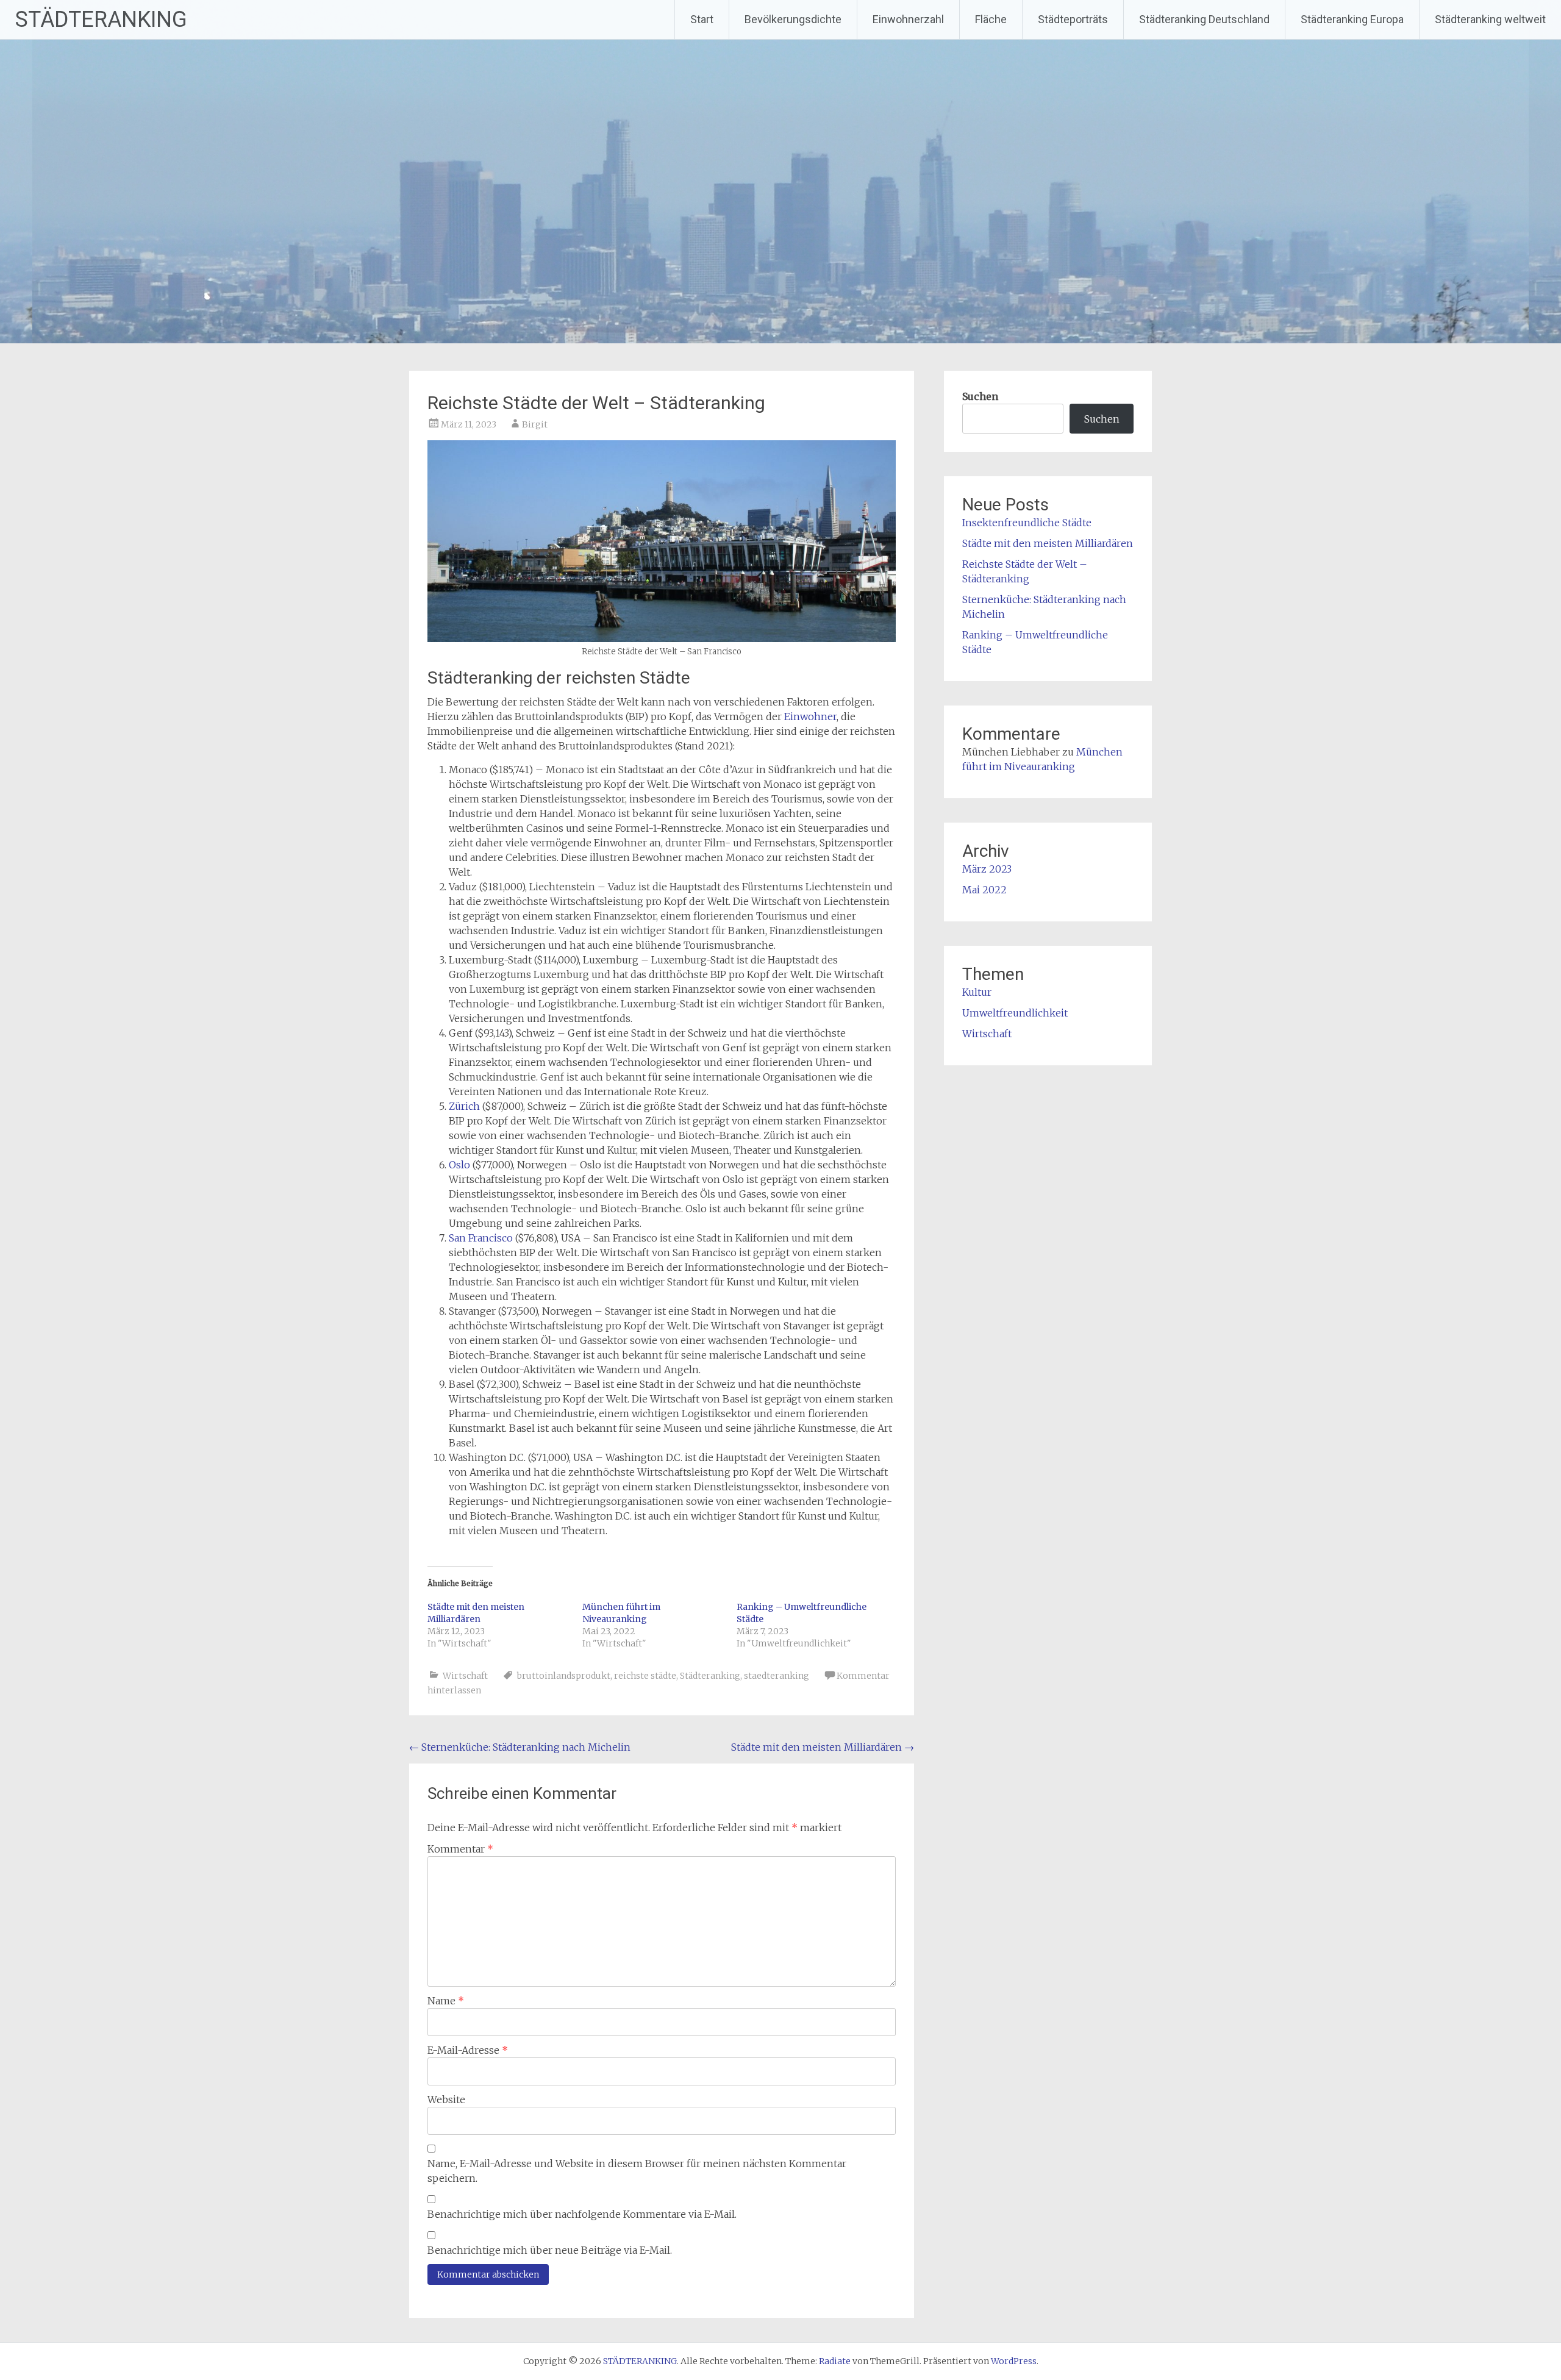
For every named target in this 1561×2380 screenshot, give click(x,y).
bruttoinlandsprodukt (564, 1676)
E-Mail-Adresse (468, 2050)
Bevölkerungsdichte (793, 19)
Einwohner (810, 717)
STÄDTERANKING (101, 20)
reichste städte (645, 1676)
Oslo (459, 1165)
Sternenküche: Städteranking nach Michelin (520, 1747)
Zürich (464, 1106)
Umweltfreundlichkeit (1015, 1013)
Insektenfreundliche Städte (1027, 523)
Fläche (991, 19)
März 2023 (987, 869)
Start (702, 19)
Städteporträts (1073, 19)
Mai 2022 (984, 890)
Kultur (977, 992)
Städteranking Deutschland (1204, 19)
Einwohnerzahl (908, 19)
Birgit (535, 424)
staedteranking (777, 1676)
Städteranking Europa (1352, 19)
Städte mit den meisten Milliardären (823, 1747)
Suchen (980, 396)
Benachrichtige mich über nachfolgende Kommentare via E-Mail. (582, 2214)
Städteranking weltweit (1490, 19)
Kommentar (460, 1849)
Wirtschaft (465, 1676)
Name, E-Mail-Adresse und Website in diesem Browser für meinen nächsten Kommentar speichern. (637, 2171)
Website (446, 2099)
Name (446, 2001)
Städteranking (710, 1676)
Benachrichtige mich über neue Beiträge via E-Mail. (550, 2250)
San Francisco (481, 1238)
